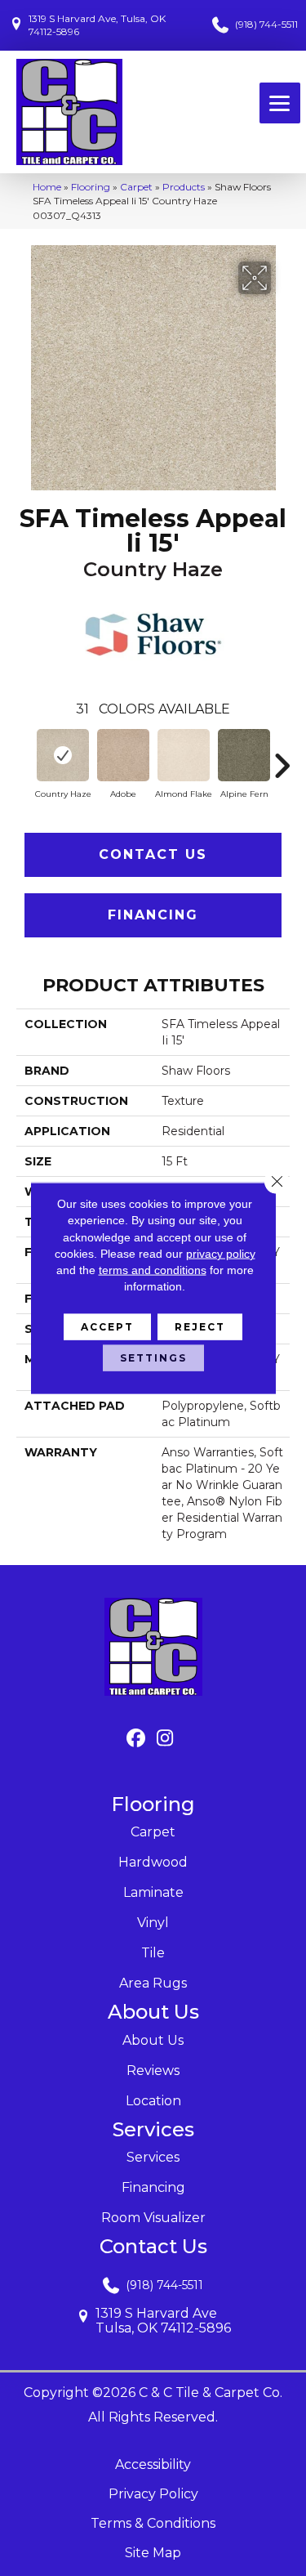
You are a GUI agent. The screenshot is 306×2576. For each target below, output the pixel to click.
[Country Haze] (63, 755)
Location (153, 2101)
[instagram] (165, 1739)
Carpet (136, 187)
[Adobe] (123, 755)
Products (184, 187)
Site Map (153, 2553)
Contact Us (153, 854)
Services (153, 2157)
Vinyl (153, 1923)
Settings (153, 1357)
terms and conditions (153, 1270)
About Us (153, 2040)
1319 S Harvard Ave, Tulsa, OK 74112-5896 (97, 25)
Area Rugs (153, 1983)
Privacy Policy (153, 2494)
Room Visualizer (153, 2218)
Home (47, 187)
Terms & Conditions (153, 2523)
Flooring (91, 187)
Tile (153, 1953)
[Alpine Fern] (244, 755)
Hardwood (153, 1862)
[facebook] (137, 1739)
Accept (107, 1326)
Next (282, 758)
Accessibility (153, 2464)
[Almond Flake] (184, 755)
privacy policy (221, 1254)
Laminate (153, 1892)
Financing (153, 915)
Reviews (153, 2071)
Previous (24, 758)
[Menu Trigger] (280, 103)
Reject (200, 1326)
